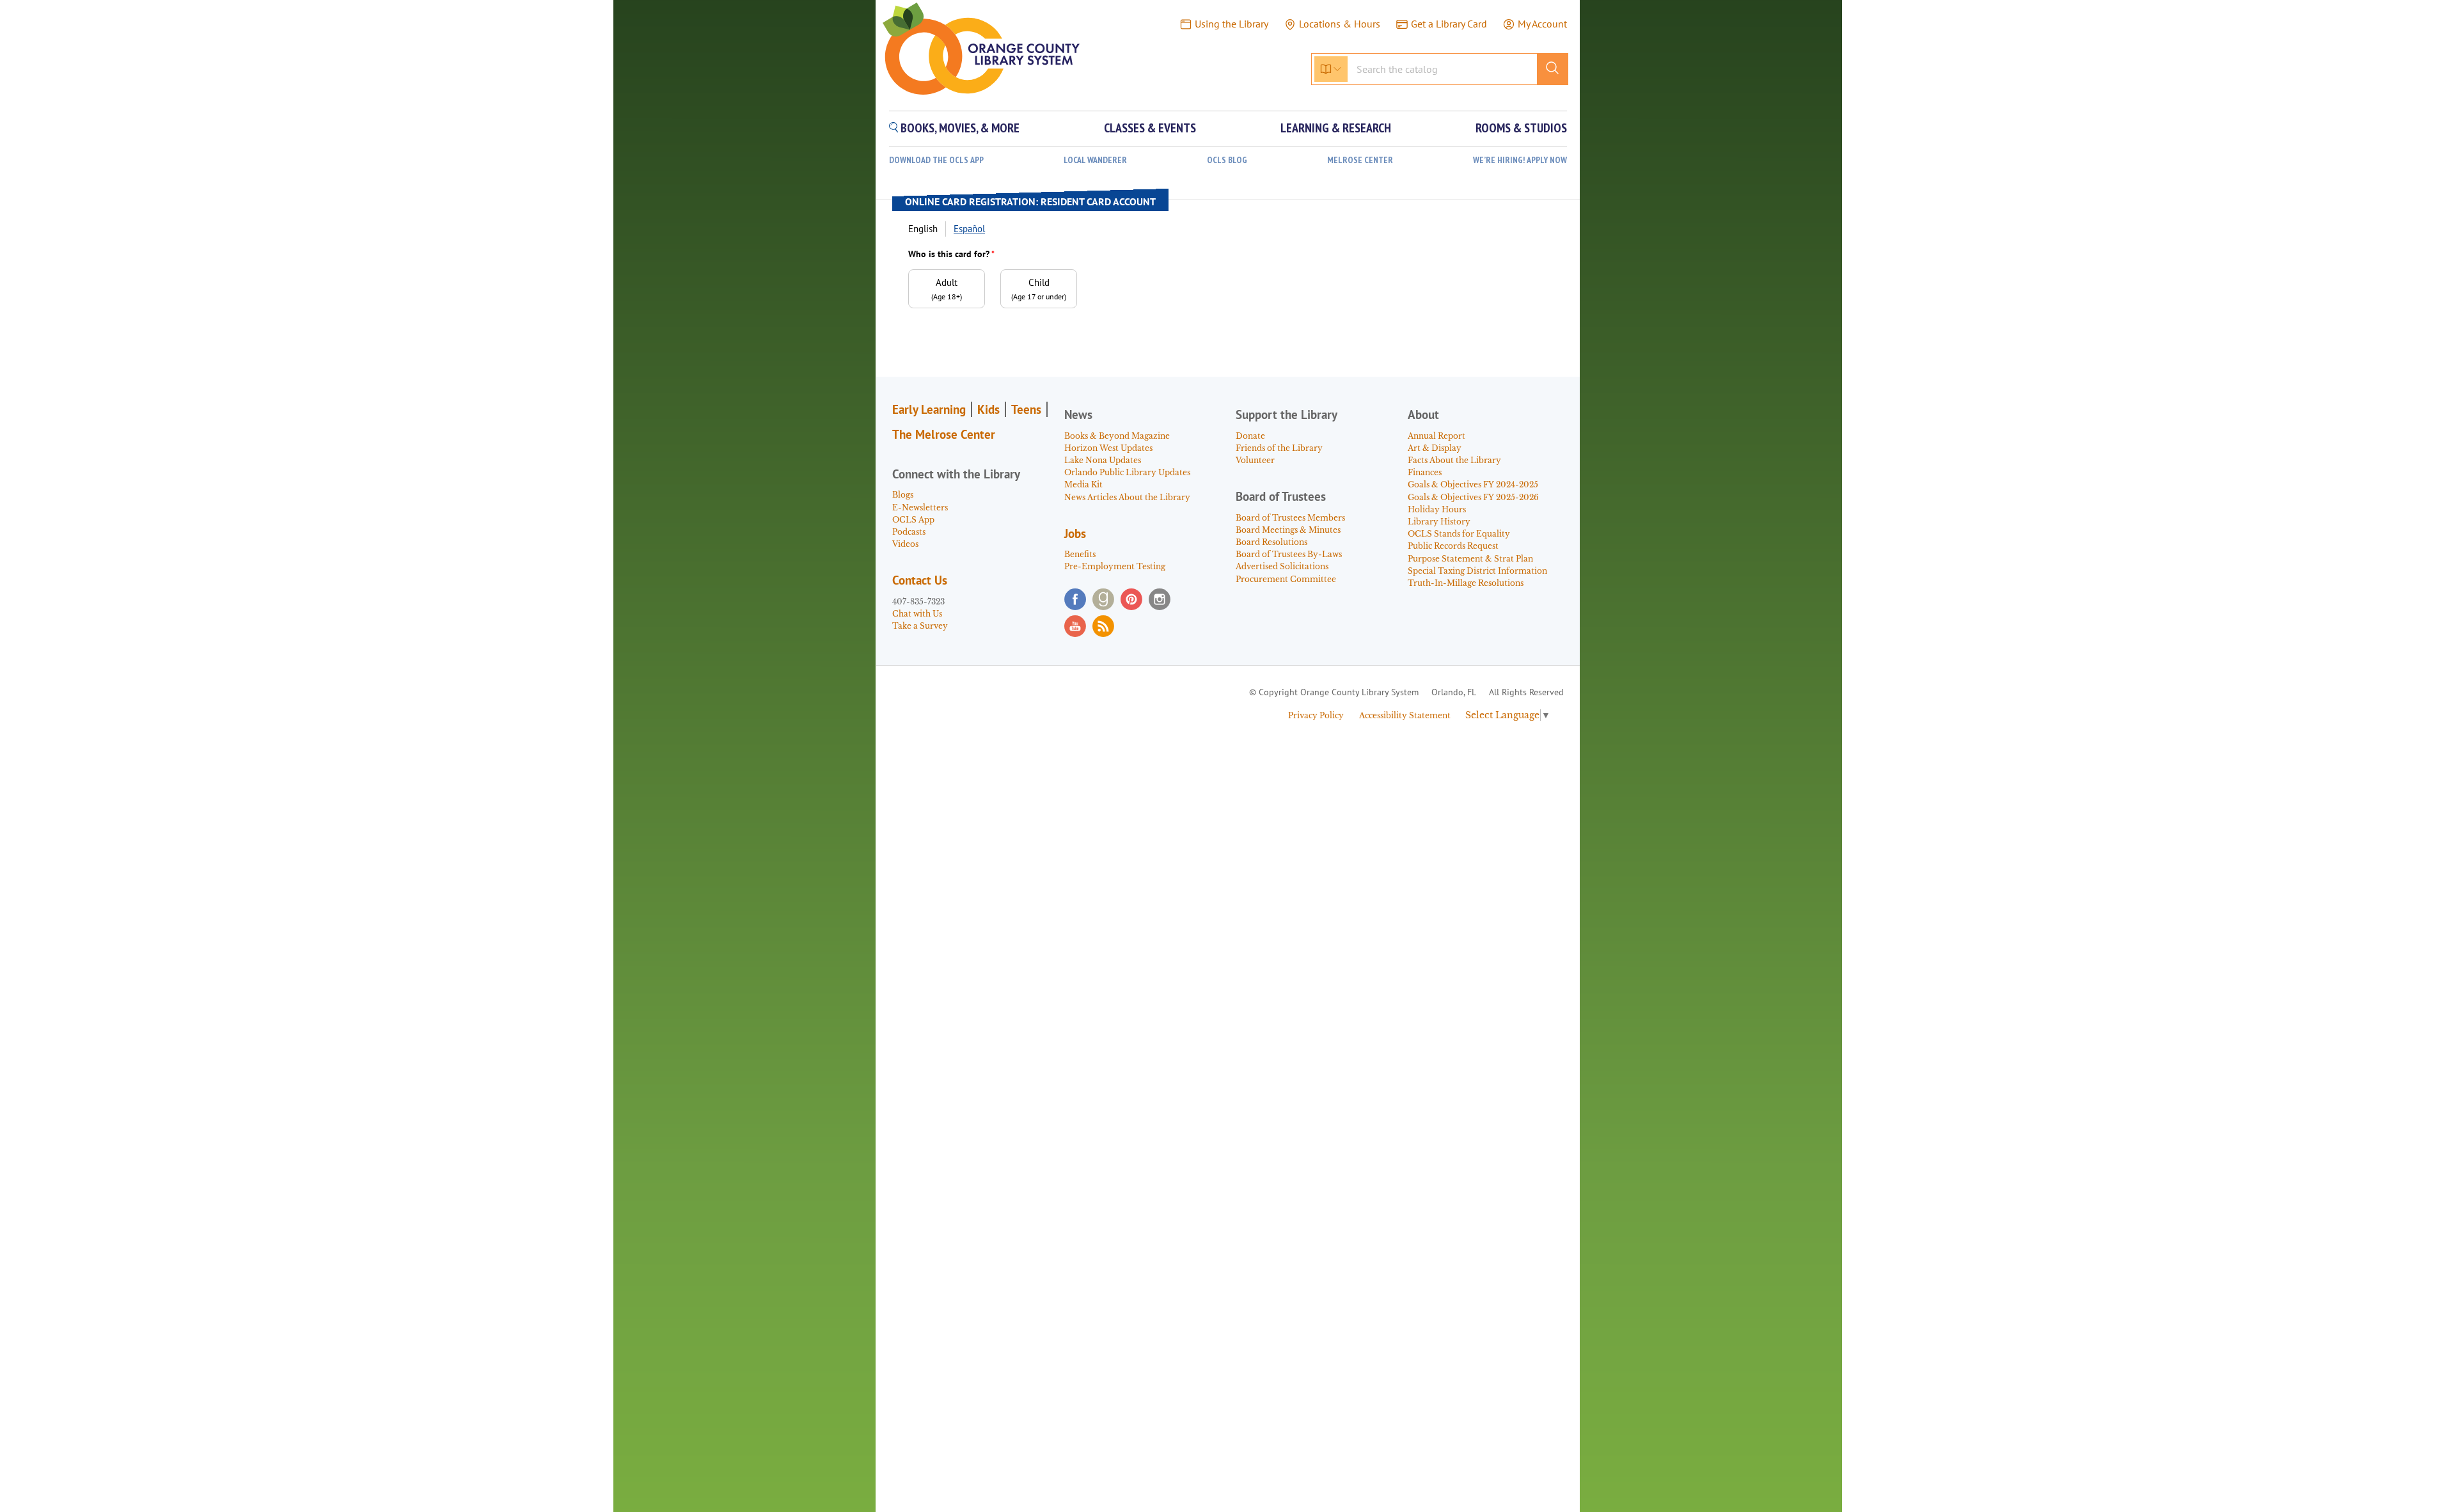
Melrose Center (1360, 160)
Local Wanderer (1095, 160)
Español (969, 229)
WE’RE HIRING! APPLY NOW (1520, 160)
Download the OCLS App (936, 160)
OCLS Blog (1227, 160)
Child (1039, 289)
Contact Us (920, 580)
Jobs (1075, 533)
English (923, 229)
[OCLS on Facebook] (1075, 599)
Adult (947, 289)
